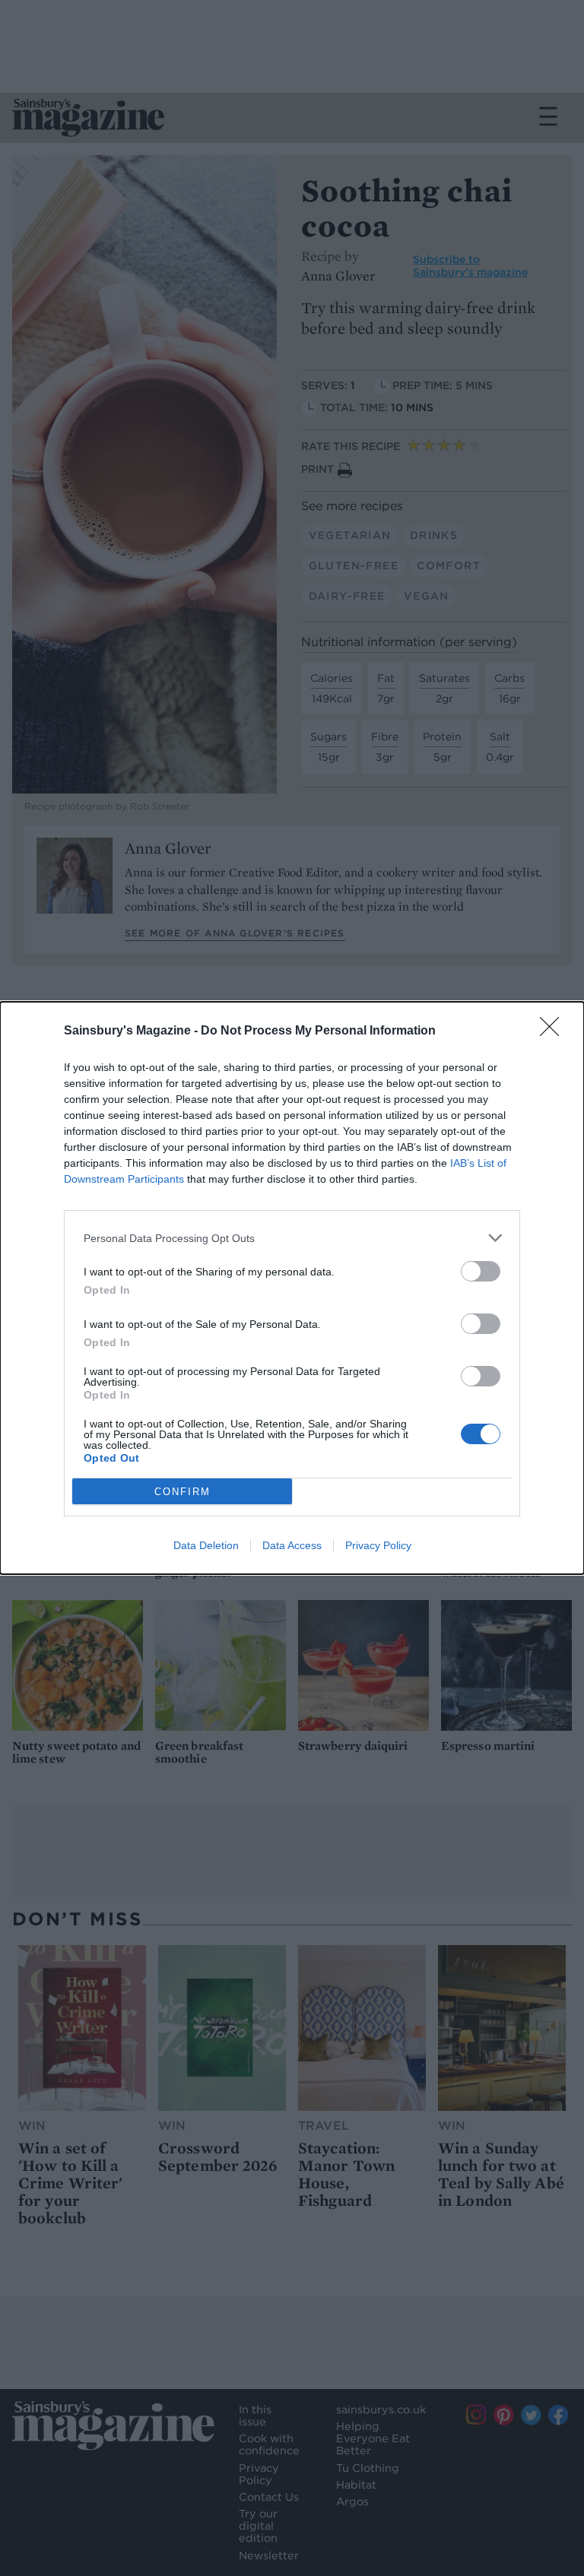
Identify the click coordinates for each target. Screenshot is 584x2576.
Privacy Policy (378, 1545)
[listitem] (292, 1238)
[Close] (554, 1031)
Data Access (292, 1545)
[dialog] (292, 1288)
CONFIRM (182, 1492)
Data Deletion (206, 1545)
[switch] (481, 1271)
